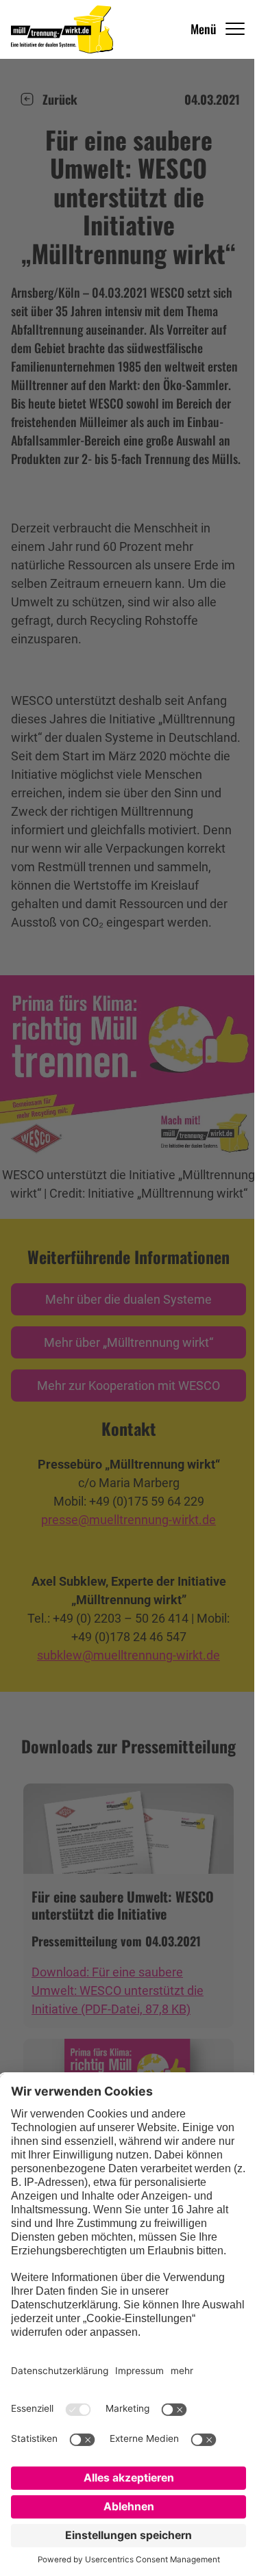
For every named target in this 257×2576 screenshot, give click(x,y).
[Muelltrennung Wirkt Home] (62, 29)
